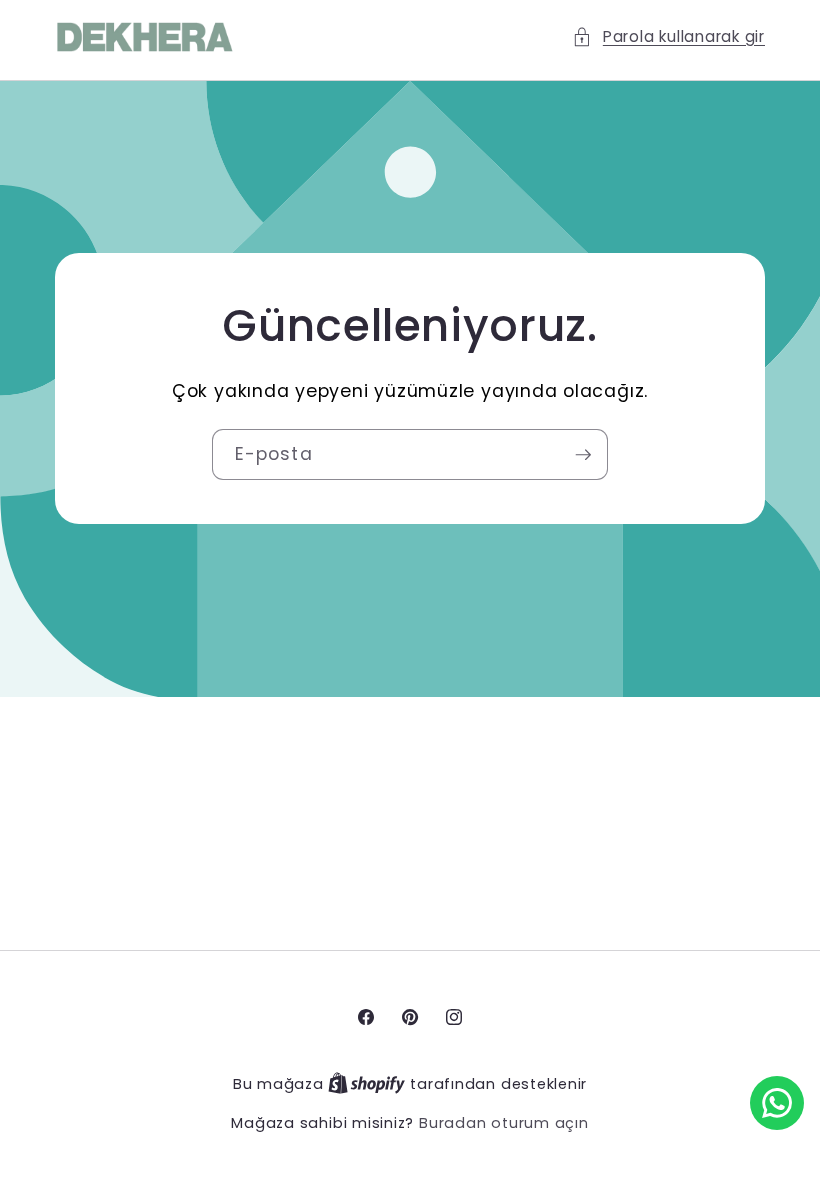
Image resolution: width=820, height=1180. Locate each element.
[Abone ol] (583, 455)
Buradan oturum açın (504, 1123)
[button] (668, 37)
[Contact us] (777, 1103)
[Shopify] (369, 1084)
